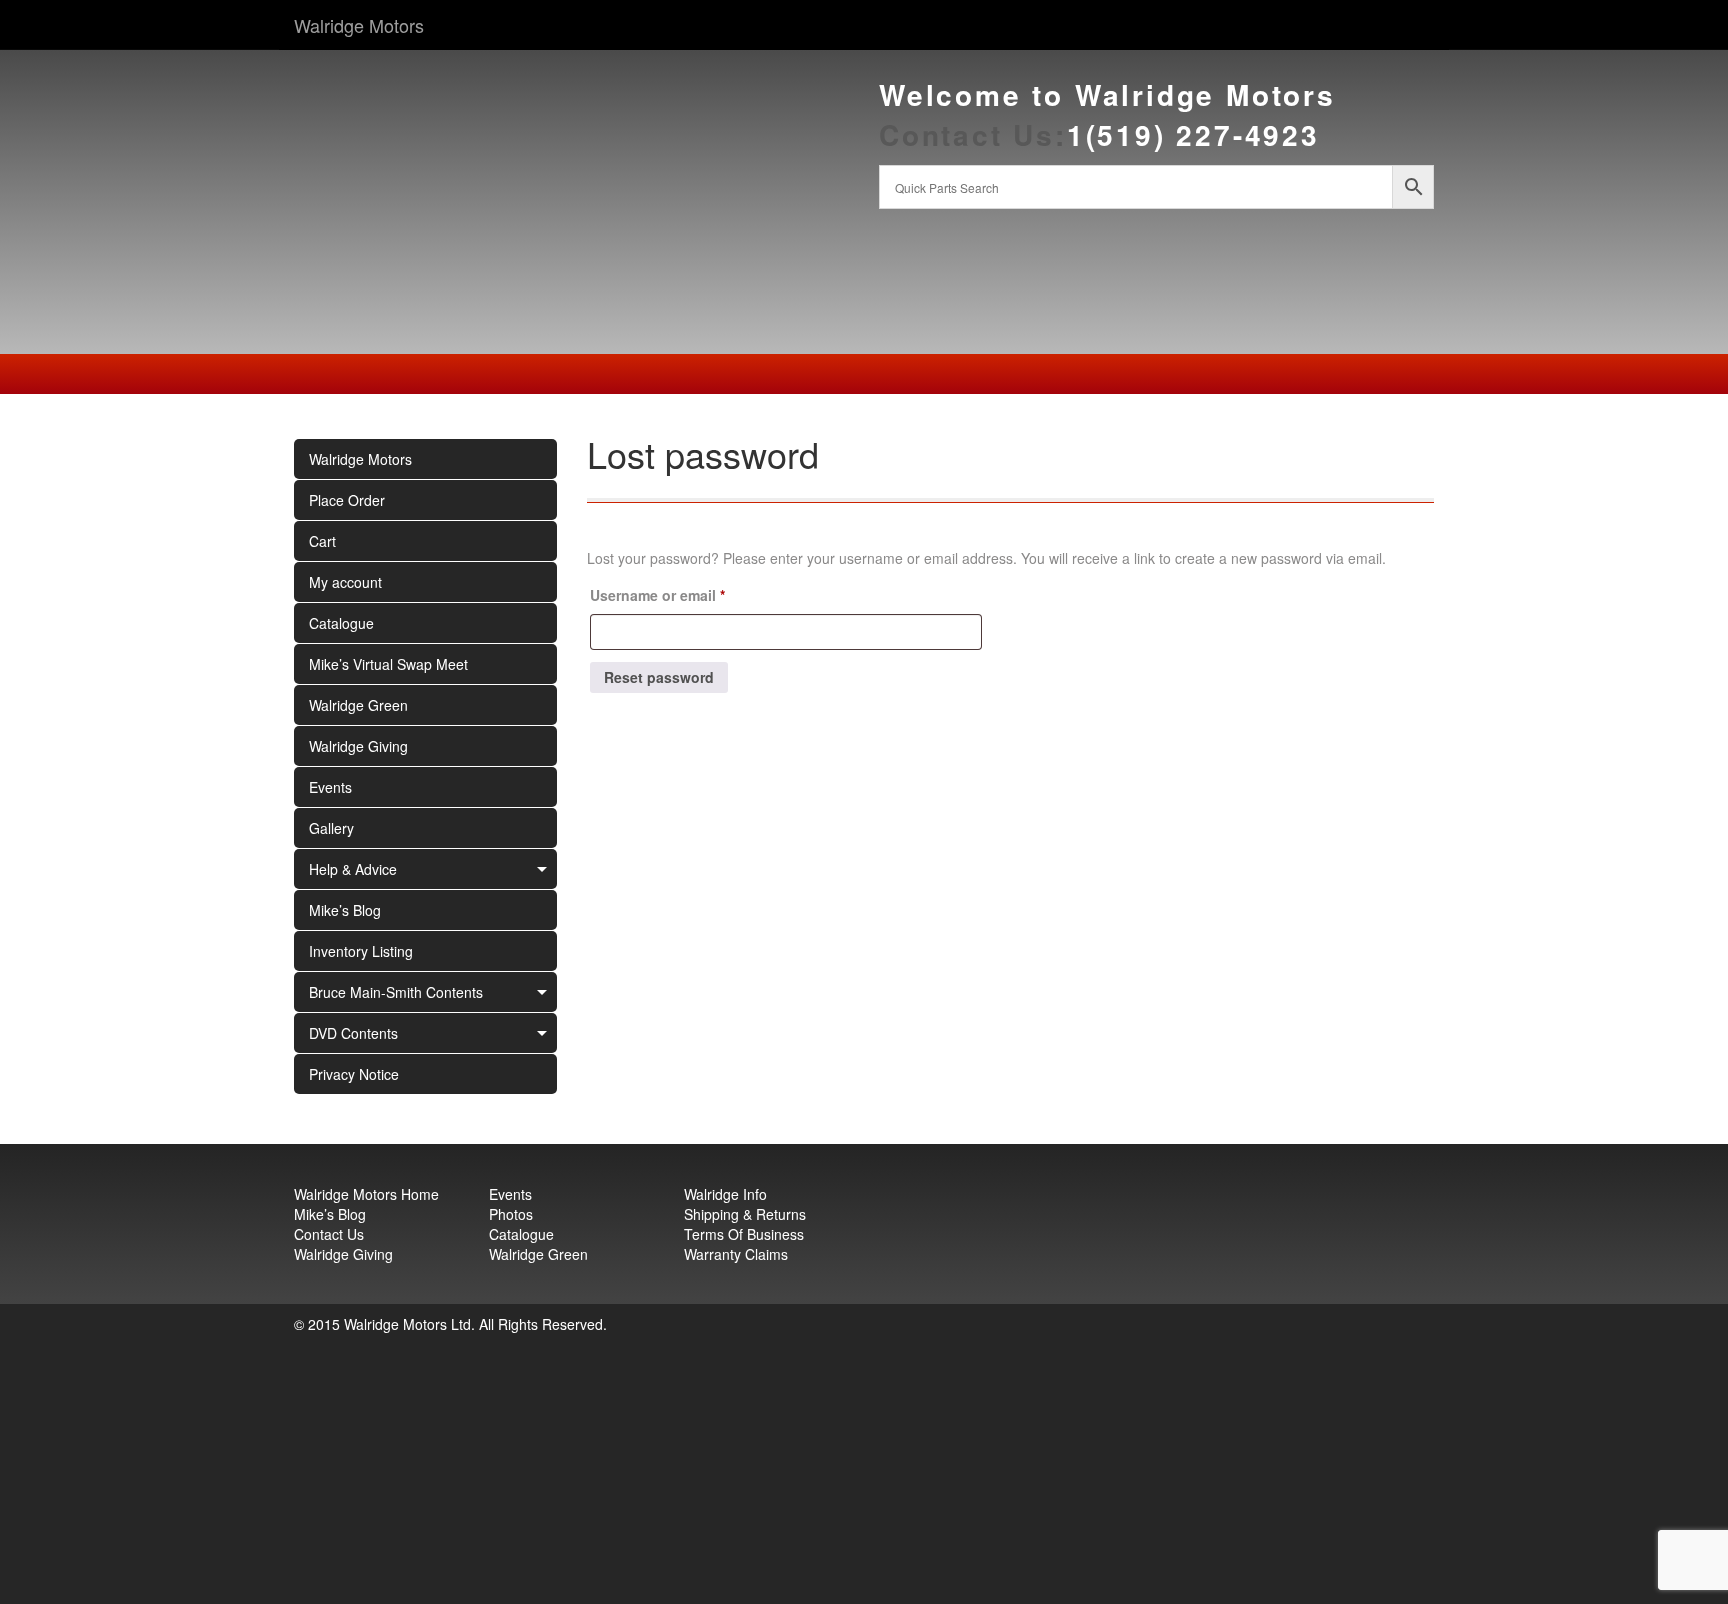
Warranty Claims (736, 1254)
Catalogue (341, 623)
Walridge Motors (359, 25)
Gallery (331, 828)
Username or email (688, 594)
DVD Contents (353, 1033)
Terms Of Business (744, 1234)
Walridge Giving (358, 746)
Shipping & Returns (745, 1214)
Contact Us (329, 1234)
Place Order (347, 500)
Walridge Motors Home (366, 1194)
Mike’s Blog (345, 910)
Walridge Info (725, 1194)
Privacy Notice (354, 1074)
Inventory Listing (361, 951)
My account (345, 582)
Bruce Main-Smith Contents (396, 992)
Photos (511, 1214)
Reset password (659, 677)
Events (330, 787)
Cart (322, 541)
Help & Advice (353, 869)
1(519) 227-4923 (1193, 134)
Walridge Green (358, 705)
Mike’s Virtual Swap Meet (388, 664)
